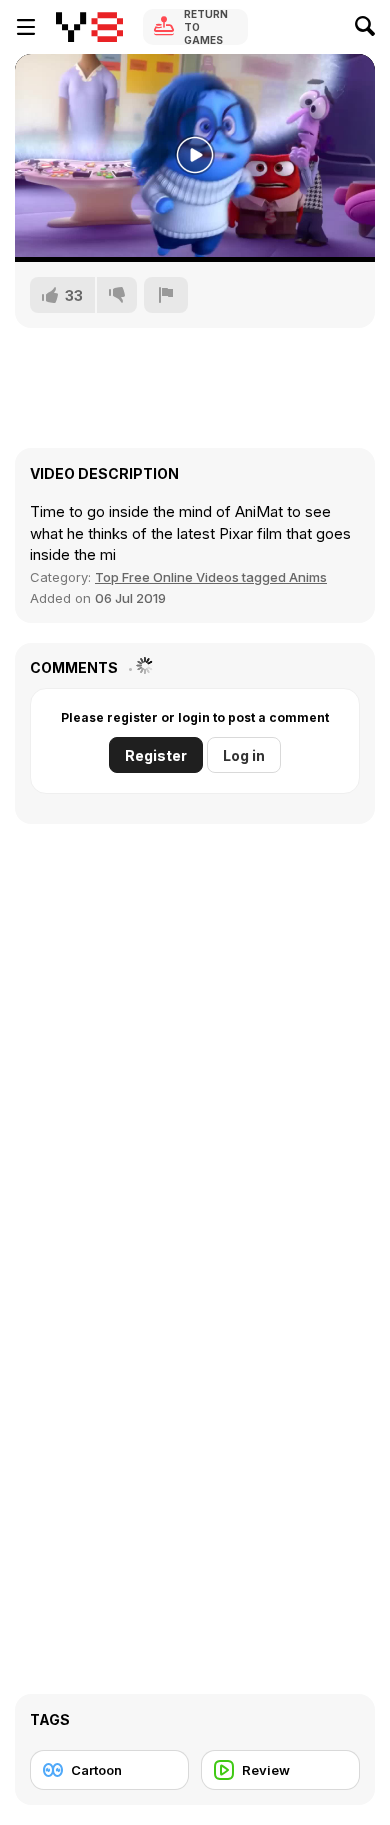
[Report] (166, 295)
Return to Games (206, 27)
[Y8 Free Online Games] (89, 27)
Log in (244, 755)
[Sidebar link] (26, 27)
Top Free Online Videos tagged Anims (211, 577)
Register (156, 755)
